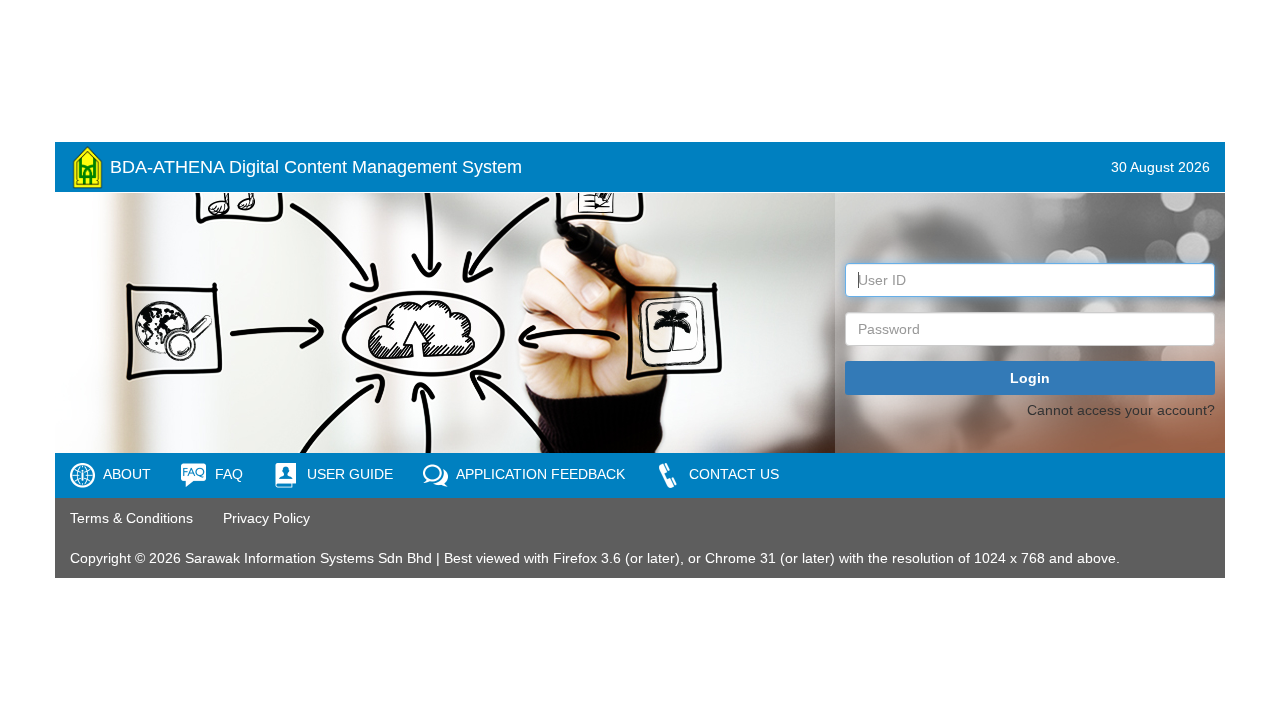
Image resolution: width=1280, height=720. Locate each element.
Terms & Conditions (131, 518)
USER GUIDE (348, 474)
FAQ (227, 474)
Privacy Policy (266, 518)
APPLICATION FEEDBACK (539, 474)
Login (1030, 378)
